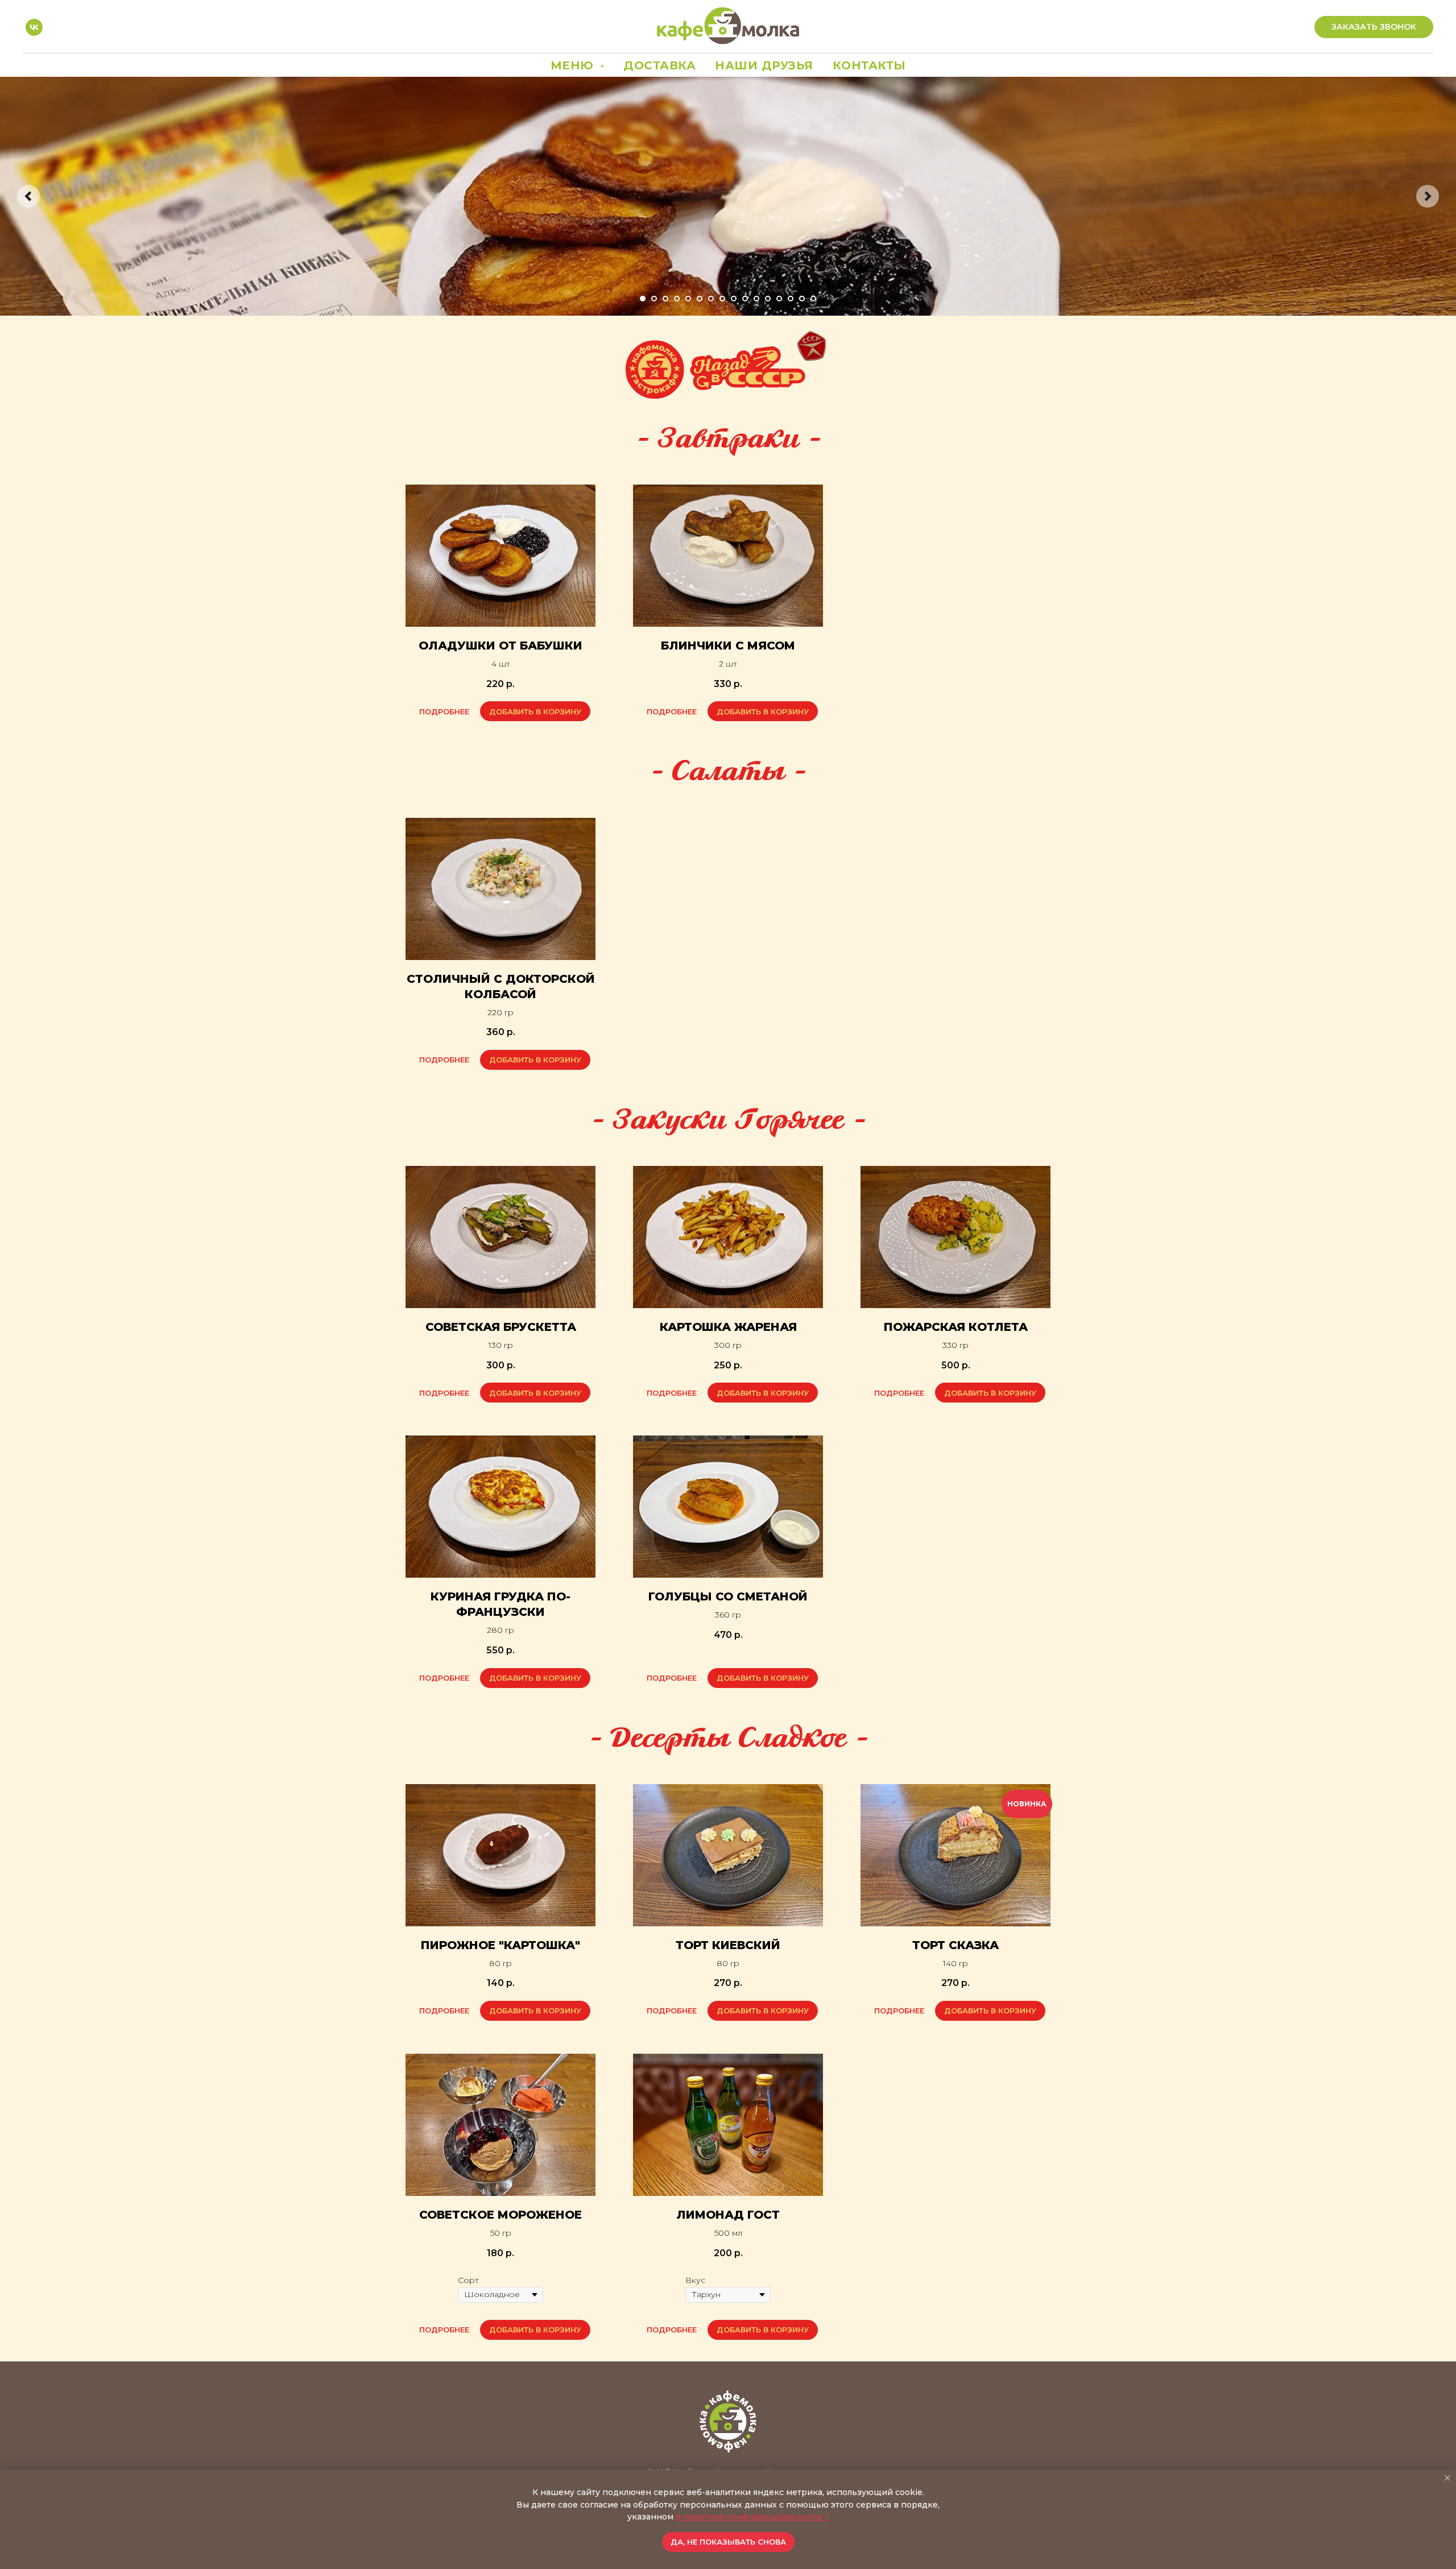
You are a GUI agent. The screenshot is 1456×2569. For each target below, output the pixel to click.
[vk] (34, 27)
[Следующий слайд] (1428, 196)
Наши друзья (764, 65)
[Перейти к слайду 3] (665, 299)
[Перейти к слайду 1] (643, 299)
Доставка (659, 65)
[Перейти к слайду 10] (745, 299)
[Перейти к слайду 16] (813, 299)
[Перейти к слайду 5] (688, 299)
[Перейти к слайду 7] (711, 299)
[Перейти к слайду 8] (722, 299)
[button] (1374, 27)
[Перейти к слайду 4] (677, 299)
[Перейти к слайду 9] (734, 299)
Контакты (869, 65)
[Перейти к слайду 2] (654, 299)
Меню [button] (574, 65)
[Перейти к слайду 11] (756, 299)
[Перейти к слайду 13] (779, 299)
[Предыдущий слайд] (28, 196)
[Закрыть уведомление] (1447, 2478)
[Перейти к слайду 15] (802, 299)
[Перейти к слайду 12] (768, 299)
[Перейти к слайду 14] (791, 299)
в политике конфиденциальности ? (752, 2517)
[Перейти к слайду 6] (700, 299)
